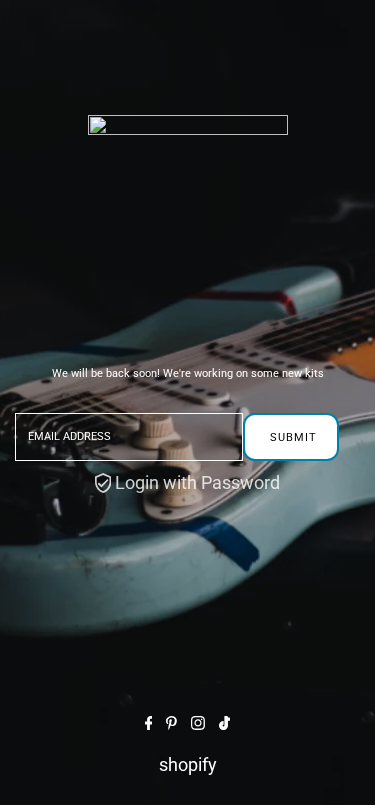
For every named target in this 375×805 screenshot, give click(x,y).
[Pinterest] (171, 723)
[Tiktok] (224, 723)
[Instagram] (198, 723)
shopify (188, 764)
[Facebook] (149, 723)
